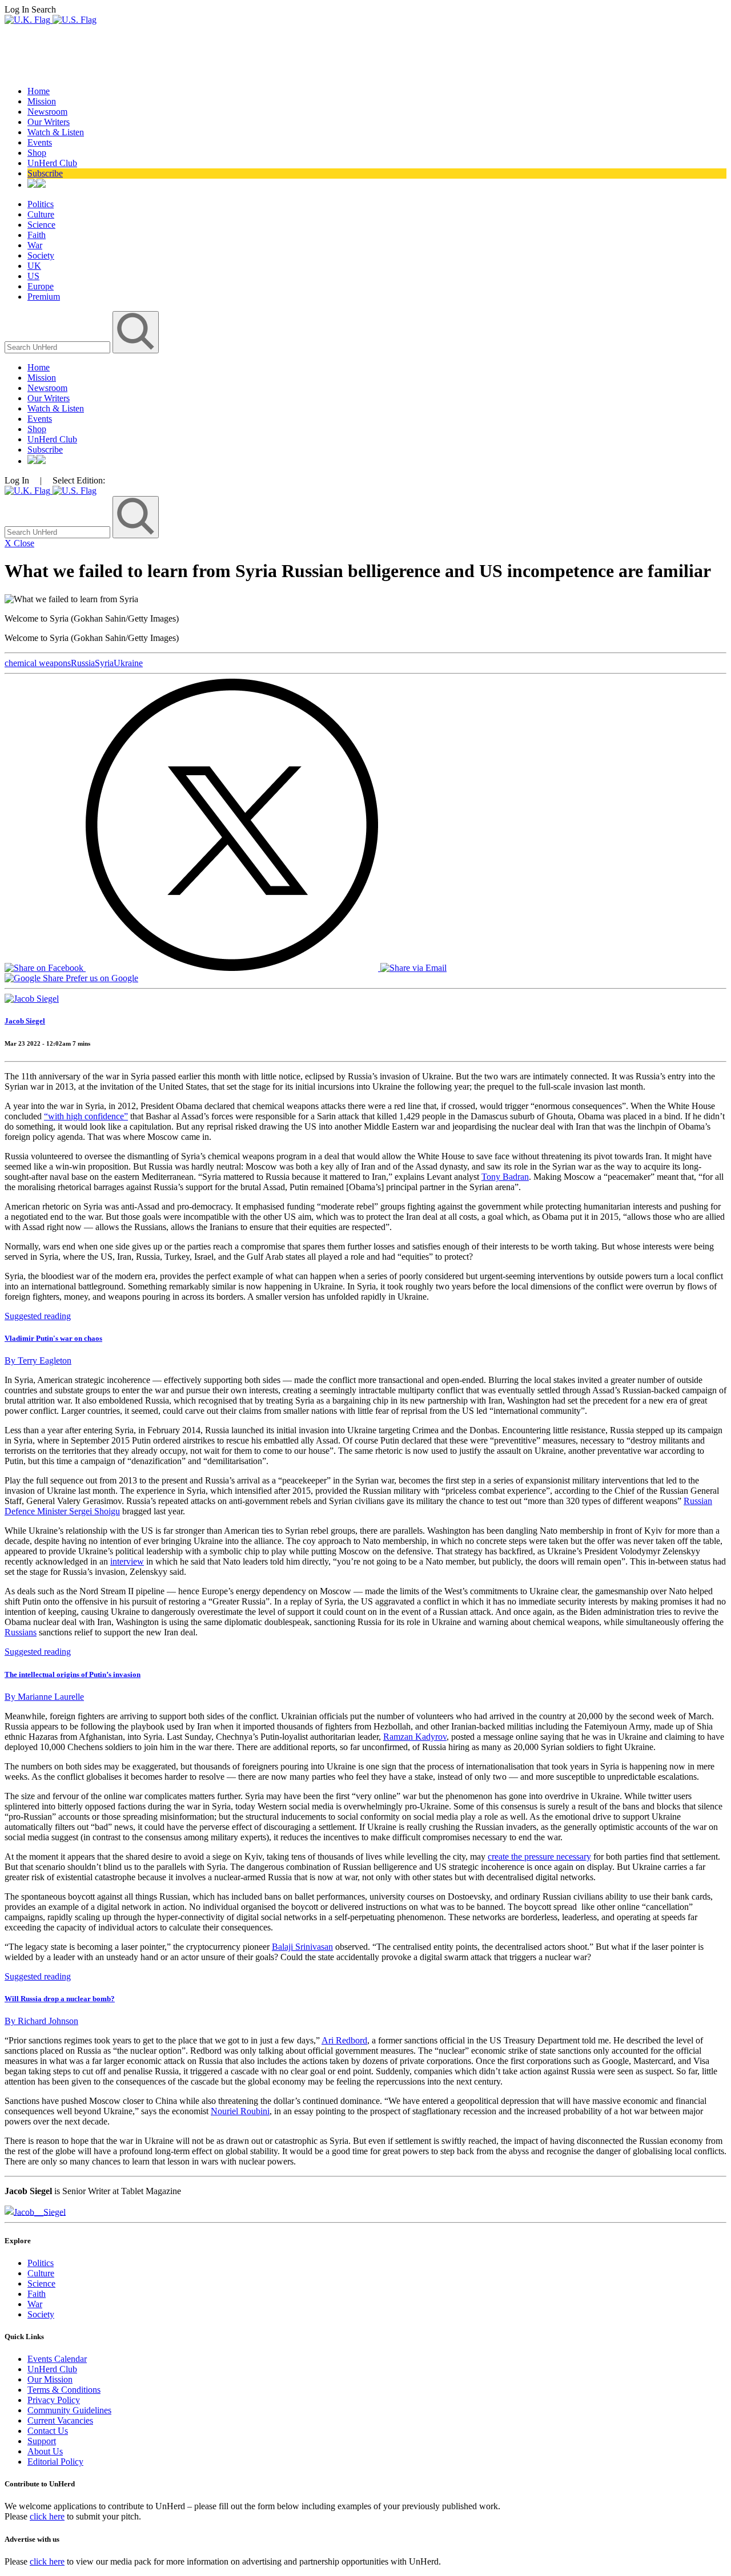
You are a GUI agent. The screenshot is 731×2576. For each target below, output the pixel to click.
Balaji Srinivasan (302, 1947)
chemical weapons (38, 663)
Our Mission (50, 2379)
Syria (104, 663)
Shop (37, 153)
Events (40, 142)
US (33, 276)
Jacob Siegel (25, 1021)
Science (41, 225)
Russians (21, 1632)
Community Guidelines (69, 2410)
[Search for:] (59, 347)
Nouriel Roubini (240, 2111)
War (35, 245)
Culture (41, 214)
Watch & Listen (56, 132)
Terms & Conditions (64, 2390)
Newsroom (47, 112)
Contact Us (48, 2431)
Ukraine (128, 663)
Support (42, 2441)
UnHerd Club (52, 163)
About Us (45, 2451)
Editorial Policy (55, 2462)
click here (47, 2516)
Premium (44, 297)
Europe (41, 286)
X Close (19, 543)
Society (41, 255)
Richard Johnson (41, 2021)
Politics (41, 204)
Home (39, 91)
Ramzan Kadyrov (415, 1737)
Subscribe (45, 173)
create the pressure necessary (539, 1857)
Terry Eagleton (38, 1360)
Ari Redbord (344, 2040)
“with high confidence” (86, 1116)
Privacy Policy (54, 2400)
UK (34, 266)
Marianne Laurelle (44, 1697)
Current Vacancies (60, 2420)
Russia (83, 663)
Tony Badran (505, 1177)
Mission (42, 101)
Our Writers (49, 122)
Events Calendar (57, 2359)
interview (127, 1561)
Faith (37, 235)
